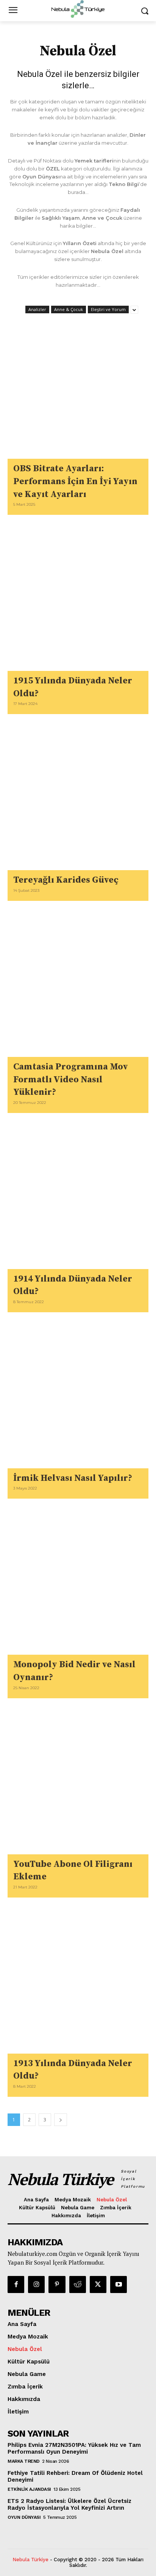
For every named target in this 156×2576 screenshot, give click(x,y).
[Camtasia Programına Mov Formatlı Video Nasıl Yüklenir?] (78, 986)
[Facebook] (16, 2284)
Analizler (37, 309)
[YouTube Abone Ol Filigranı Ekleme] (78, 1784)
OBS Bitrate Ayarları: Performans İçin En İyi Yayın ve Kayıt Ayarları (75, 481)
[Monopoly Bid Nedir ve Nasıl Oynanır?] (78, 1584)
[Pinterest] (57, 2284)
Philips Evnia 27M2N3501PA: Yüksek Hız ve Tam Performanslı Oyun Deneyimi (74, 2448)
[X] (98, 2284)
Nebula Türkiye (30, 2560)
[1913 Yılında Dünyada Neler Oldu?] (78, 1983)
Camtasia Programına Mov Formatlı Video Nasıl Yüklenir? (71, 1079)
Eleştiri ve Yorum (108, 309)
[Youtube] (119, 2284)
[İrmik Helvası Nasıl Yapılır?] (78, 1398)
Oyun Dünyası (24, 2517)
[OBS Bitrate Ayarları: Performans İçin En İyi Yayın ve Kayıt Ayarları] (78, 388)
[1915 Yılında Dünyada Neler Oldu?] (78, 600)
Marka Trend (24, 2461)
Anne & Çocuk (69, 309)
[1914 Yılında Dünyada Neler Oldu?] (78, 1199)
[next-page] (61, 2120)
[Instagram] (36, 2284)
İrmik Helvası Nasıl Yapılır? (73, 1478)
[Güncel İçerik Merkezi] (78, 9)
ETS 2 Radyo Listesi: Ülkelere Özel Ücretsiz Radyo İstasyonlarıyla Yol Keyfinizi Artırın (69, 2504)
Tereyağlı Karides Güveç (66, 880)
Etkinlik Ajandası (29, 2489)
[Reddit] (78, 2284)
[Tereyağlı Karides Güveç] (78, 800)
